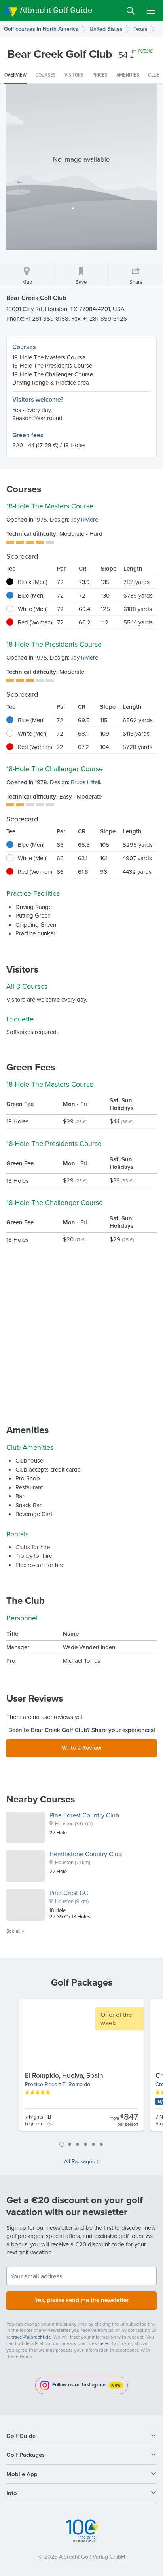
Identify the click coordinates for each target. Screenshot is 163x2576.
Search (131, 11)
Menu (151, 11)
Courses (24, 347)
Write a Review (81, 1748)
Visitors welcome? (38, 399)
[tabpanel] (81, 2068)
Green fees (28, 435)
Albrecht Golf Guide (56, 10)
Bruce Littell (85, 782)
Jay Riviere (84, 519)
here (103, 2343)
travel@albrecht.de (31, 2337)
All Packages (80, 2161)
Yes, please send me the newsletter (82, 2300)
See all (13, 1931)
